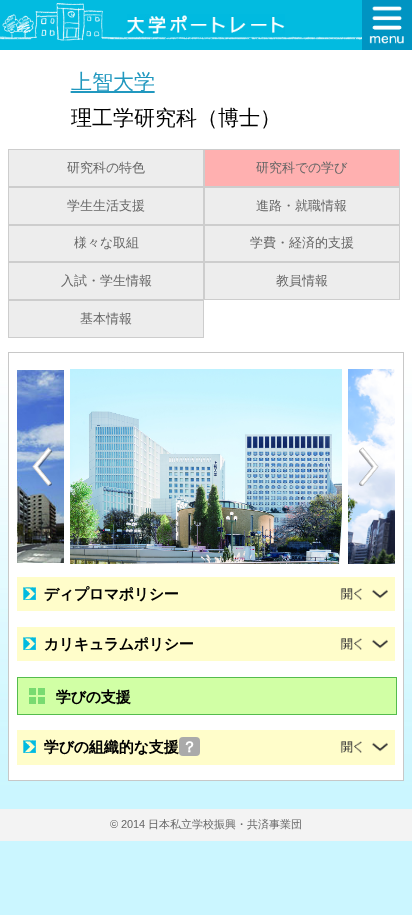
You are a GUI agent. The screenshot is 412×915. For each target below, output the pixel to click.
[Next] (370, 467)
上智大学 (113, 81)
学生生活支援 (106, 206)
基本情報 (106, 319)
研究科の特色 (106, 168)
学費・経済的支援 (302, 243)
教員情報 (302, 281)
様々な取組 (106, 243)
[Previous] (42, 466)
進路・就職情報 (301, 206)
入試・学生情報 (106, 281)
